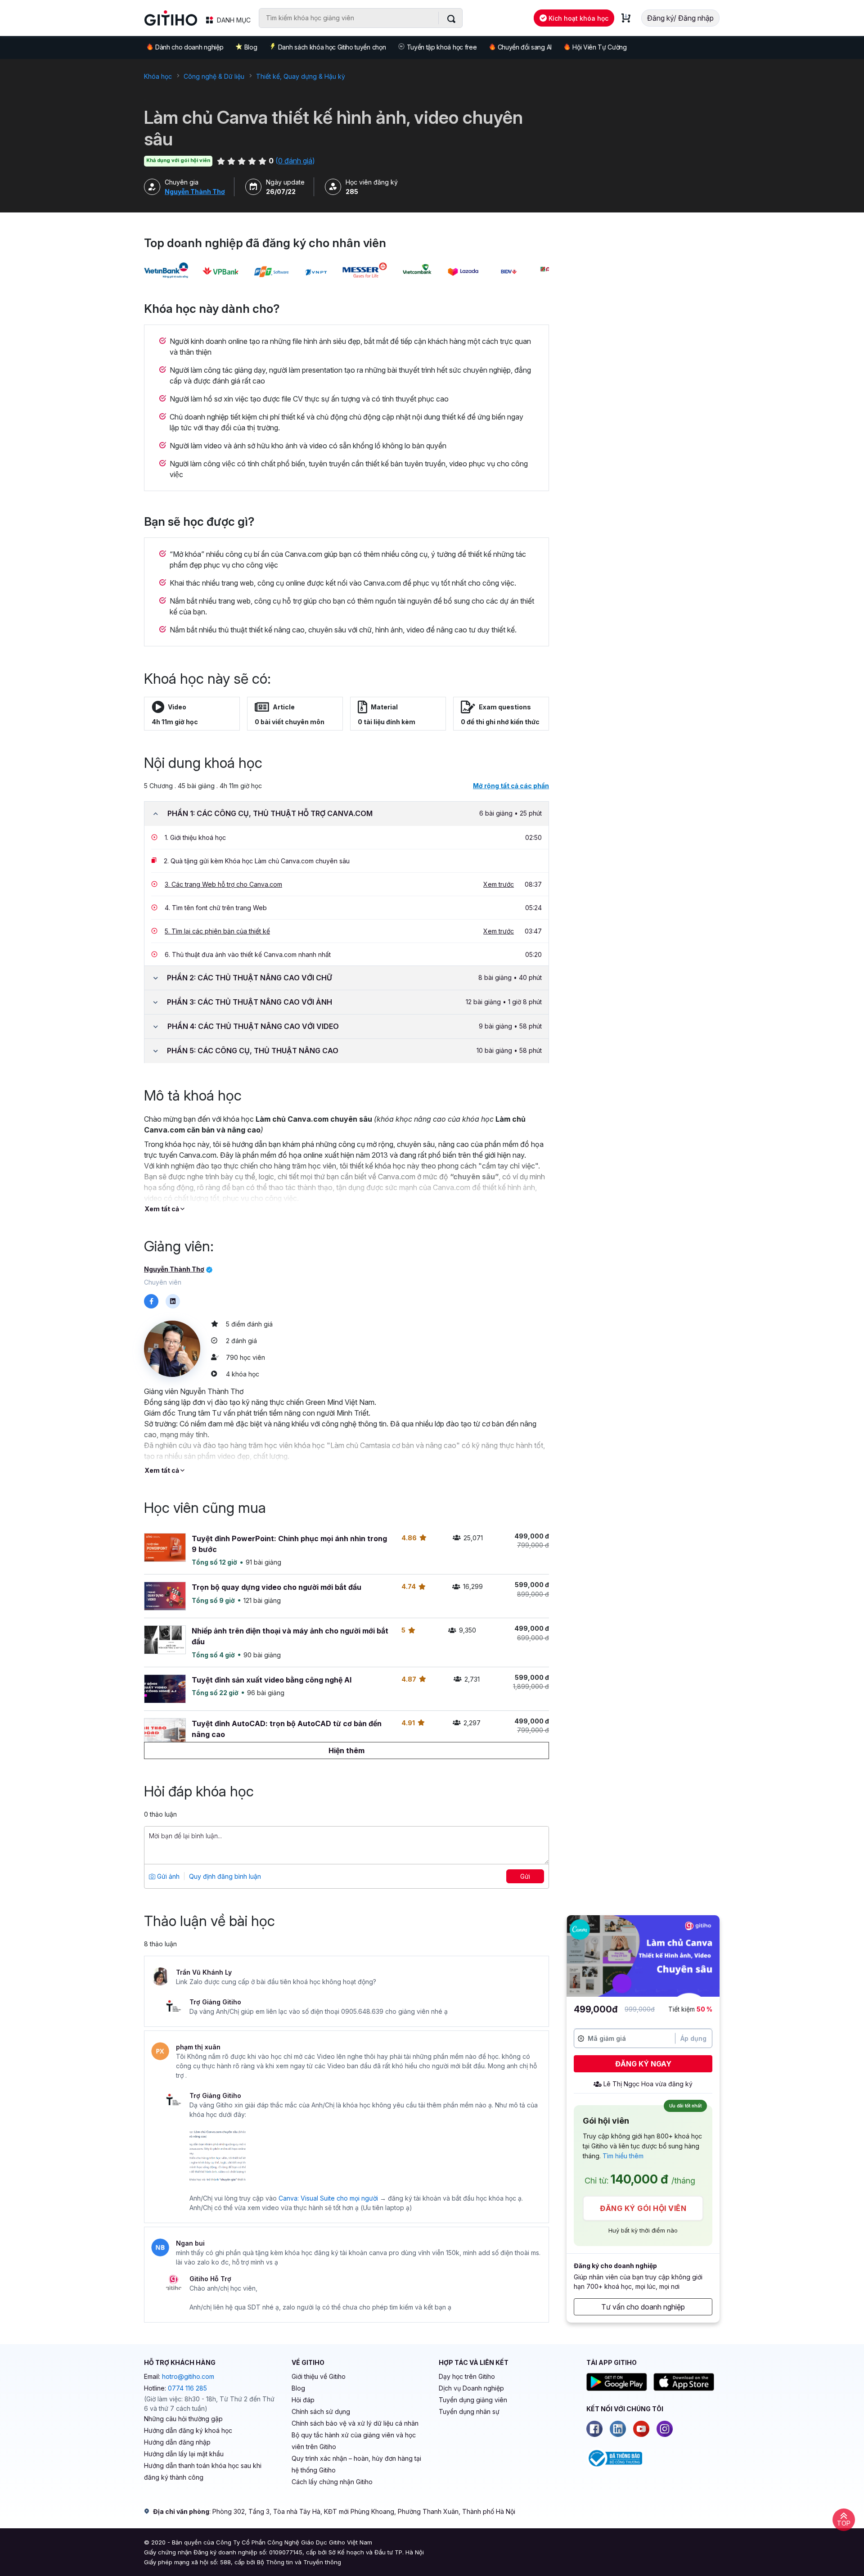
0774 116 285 (187, 2388)
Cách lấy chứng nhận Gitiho (332, 2482)
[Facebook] (594, 2429)
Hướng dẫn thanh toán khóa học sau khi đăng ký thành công (203, 2471)
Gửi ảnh (167, 1876)
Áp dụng (693, 2038)
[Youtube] (641, 2429)
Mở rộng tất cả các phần (511, 786)
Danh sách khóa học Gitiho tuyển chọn (332, 47)
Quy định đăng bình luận (225, 1876)
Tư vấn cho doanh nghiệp (643, 2307)
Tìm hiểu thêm (623, 2156)
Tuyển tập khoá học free (442, 47)
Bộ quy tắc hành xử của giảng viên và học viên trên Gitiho (354, 2441)
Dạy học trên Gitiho (467, 2376)
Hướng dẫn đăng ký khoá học (188, 2430)
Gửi (525, 1876)
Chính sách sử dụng (321, 2411)
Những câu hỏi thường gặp (183, 2419)
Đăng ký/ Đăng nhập (680, 18)
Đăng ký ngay (643, 2064)
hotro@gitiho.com (188, 2376)
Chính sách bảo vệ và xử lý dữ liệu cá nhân (355, 2423)
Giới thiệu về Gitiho (319, 2376)
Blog (251, 47)
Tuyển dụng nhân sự (469, 2411)
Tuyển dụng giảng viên (473, 2400)
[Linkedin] (618, 2429)
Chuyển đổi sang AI (525, 47)
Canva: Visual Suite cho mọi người (328, 2198)
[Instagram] (665, 2429)
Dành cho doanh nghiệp (189, 47)
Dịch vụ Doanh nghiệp (471, 2388)
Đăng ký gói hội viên (643, 2208)
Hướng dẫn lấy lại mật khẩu (184, 2454)
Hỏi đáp (303, 2400)
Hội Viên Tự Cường (600, 47)
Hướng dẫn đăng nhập (177, 2442)
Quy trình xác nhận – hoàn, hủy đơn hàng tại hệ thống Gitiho (356, 2464)
